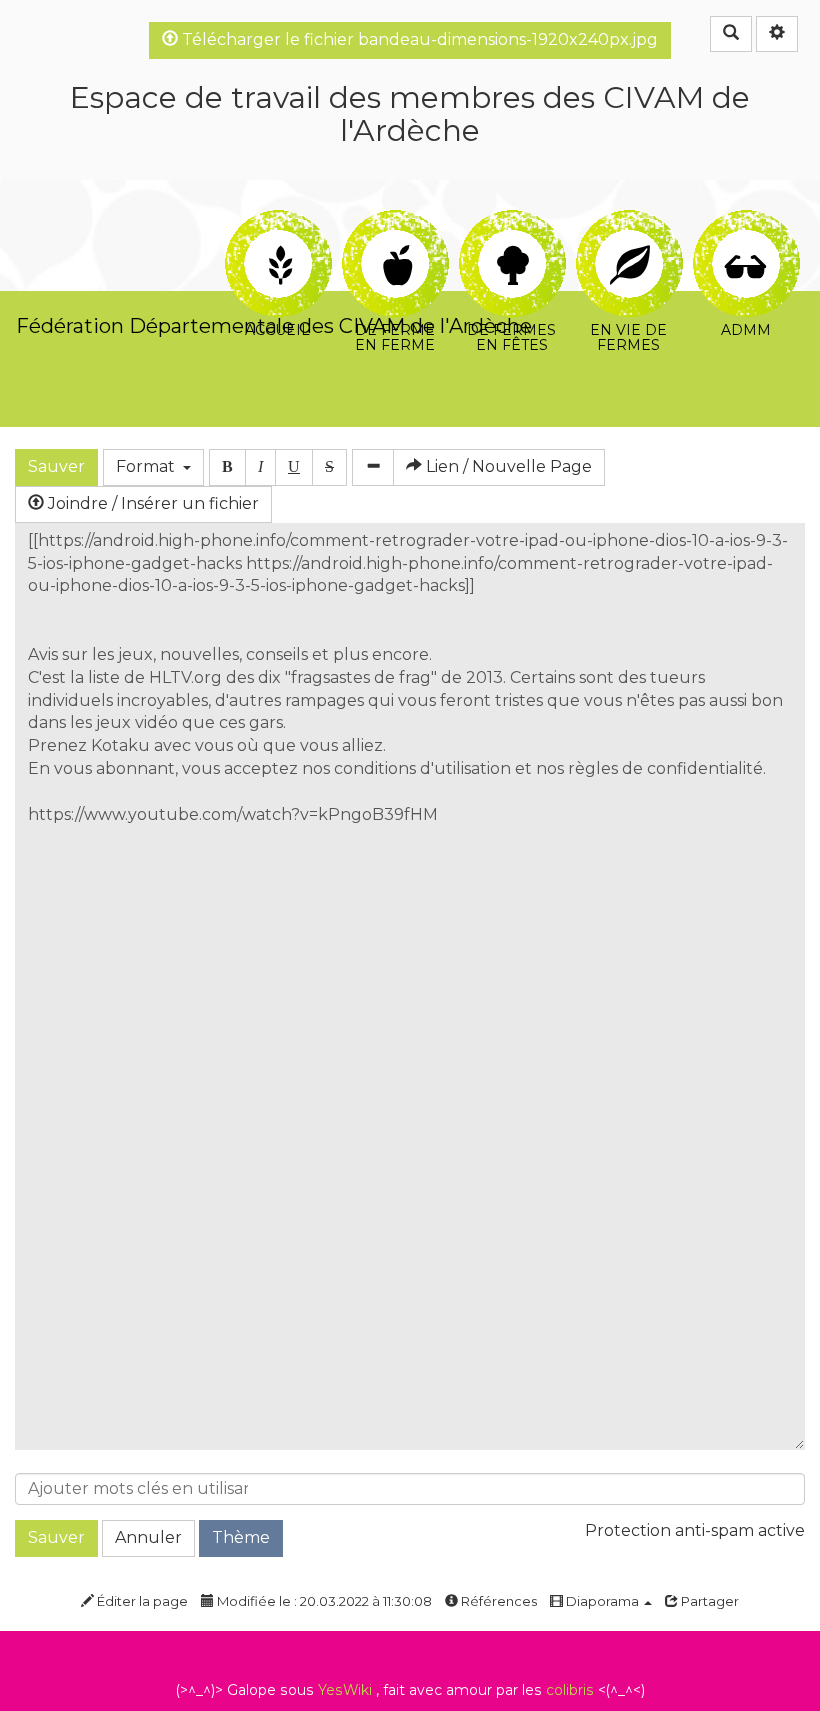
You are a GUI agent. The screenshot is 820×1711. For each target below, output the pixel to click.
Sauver (56, 466)
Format (149, 466)
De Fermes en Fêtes (511, 221)
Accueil (277, 221)
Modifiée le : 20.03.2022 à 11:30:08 (323, 1601)
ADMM (745, 221)
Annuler (148, 1537)
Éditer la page (141, 1601)
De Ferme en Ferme (394, 221)
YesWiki (345, 1690)
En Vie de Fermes (628, 221)
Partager (708, 1601)
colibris (570, 1690)
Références (497, 1601)
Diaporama (602, 1601)
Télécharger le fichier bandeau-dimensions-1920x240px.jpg (418, 39)
